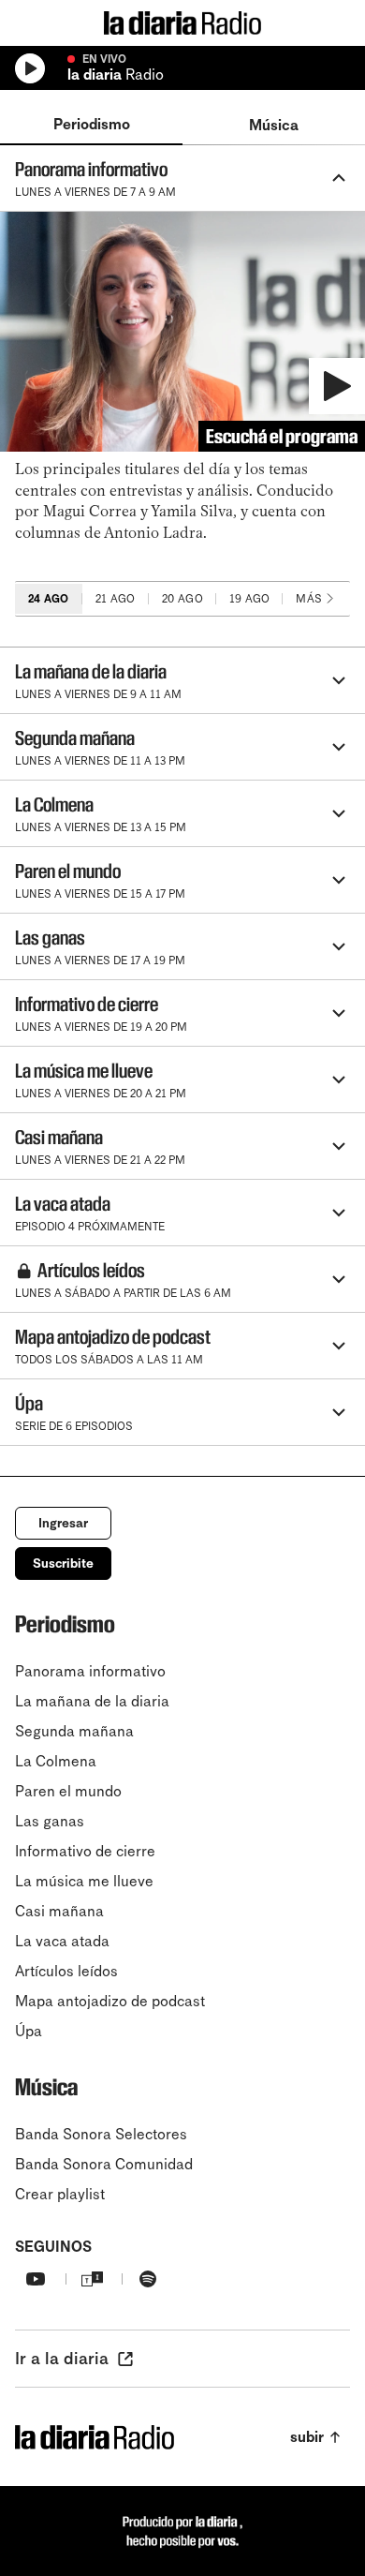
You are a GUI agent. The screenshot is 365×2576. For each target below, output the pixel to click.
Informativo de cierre (85, 1851)
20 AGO (182, 599)
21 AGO (116, 599)
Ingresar (63, 1523)
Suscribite (63, 1563)
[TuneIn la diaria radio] (92, 2279)
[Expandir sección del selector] (273, 680)
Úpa (29, 2031)
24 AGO (49, 599)
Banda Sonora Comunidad (104, 2164)
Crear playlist (60, 2194)
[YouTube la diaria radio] (36, 2279)
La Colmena (56, 1761)
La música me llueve (84, 1881)
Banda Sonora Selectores (101, 2134)
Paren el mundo (68, 1791)
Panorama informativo (90, 1671)
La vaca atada (62, 1941)
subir (307, 2437)
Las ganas (50, 1821)
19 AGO (250, 599)
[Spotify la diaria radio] (148, 2279)
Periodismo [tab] (92, 124)
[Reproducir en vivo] (30, 68)
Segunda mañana (74, 1731)
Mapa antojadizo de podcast (110, 2001)
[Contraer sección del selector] (270, 178)
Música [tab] (274, 125)
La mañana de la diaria (92, 1701)
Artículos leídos (66, 1971)
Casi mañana (59, 1911)
